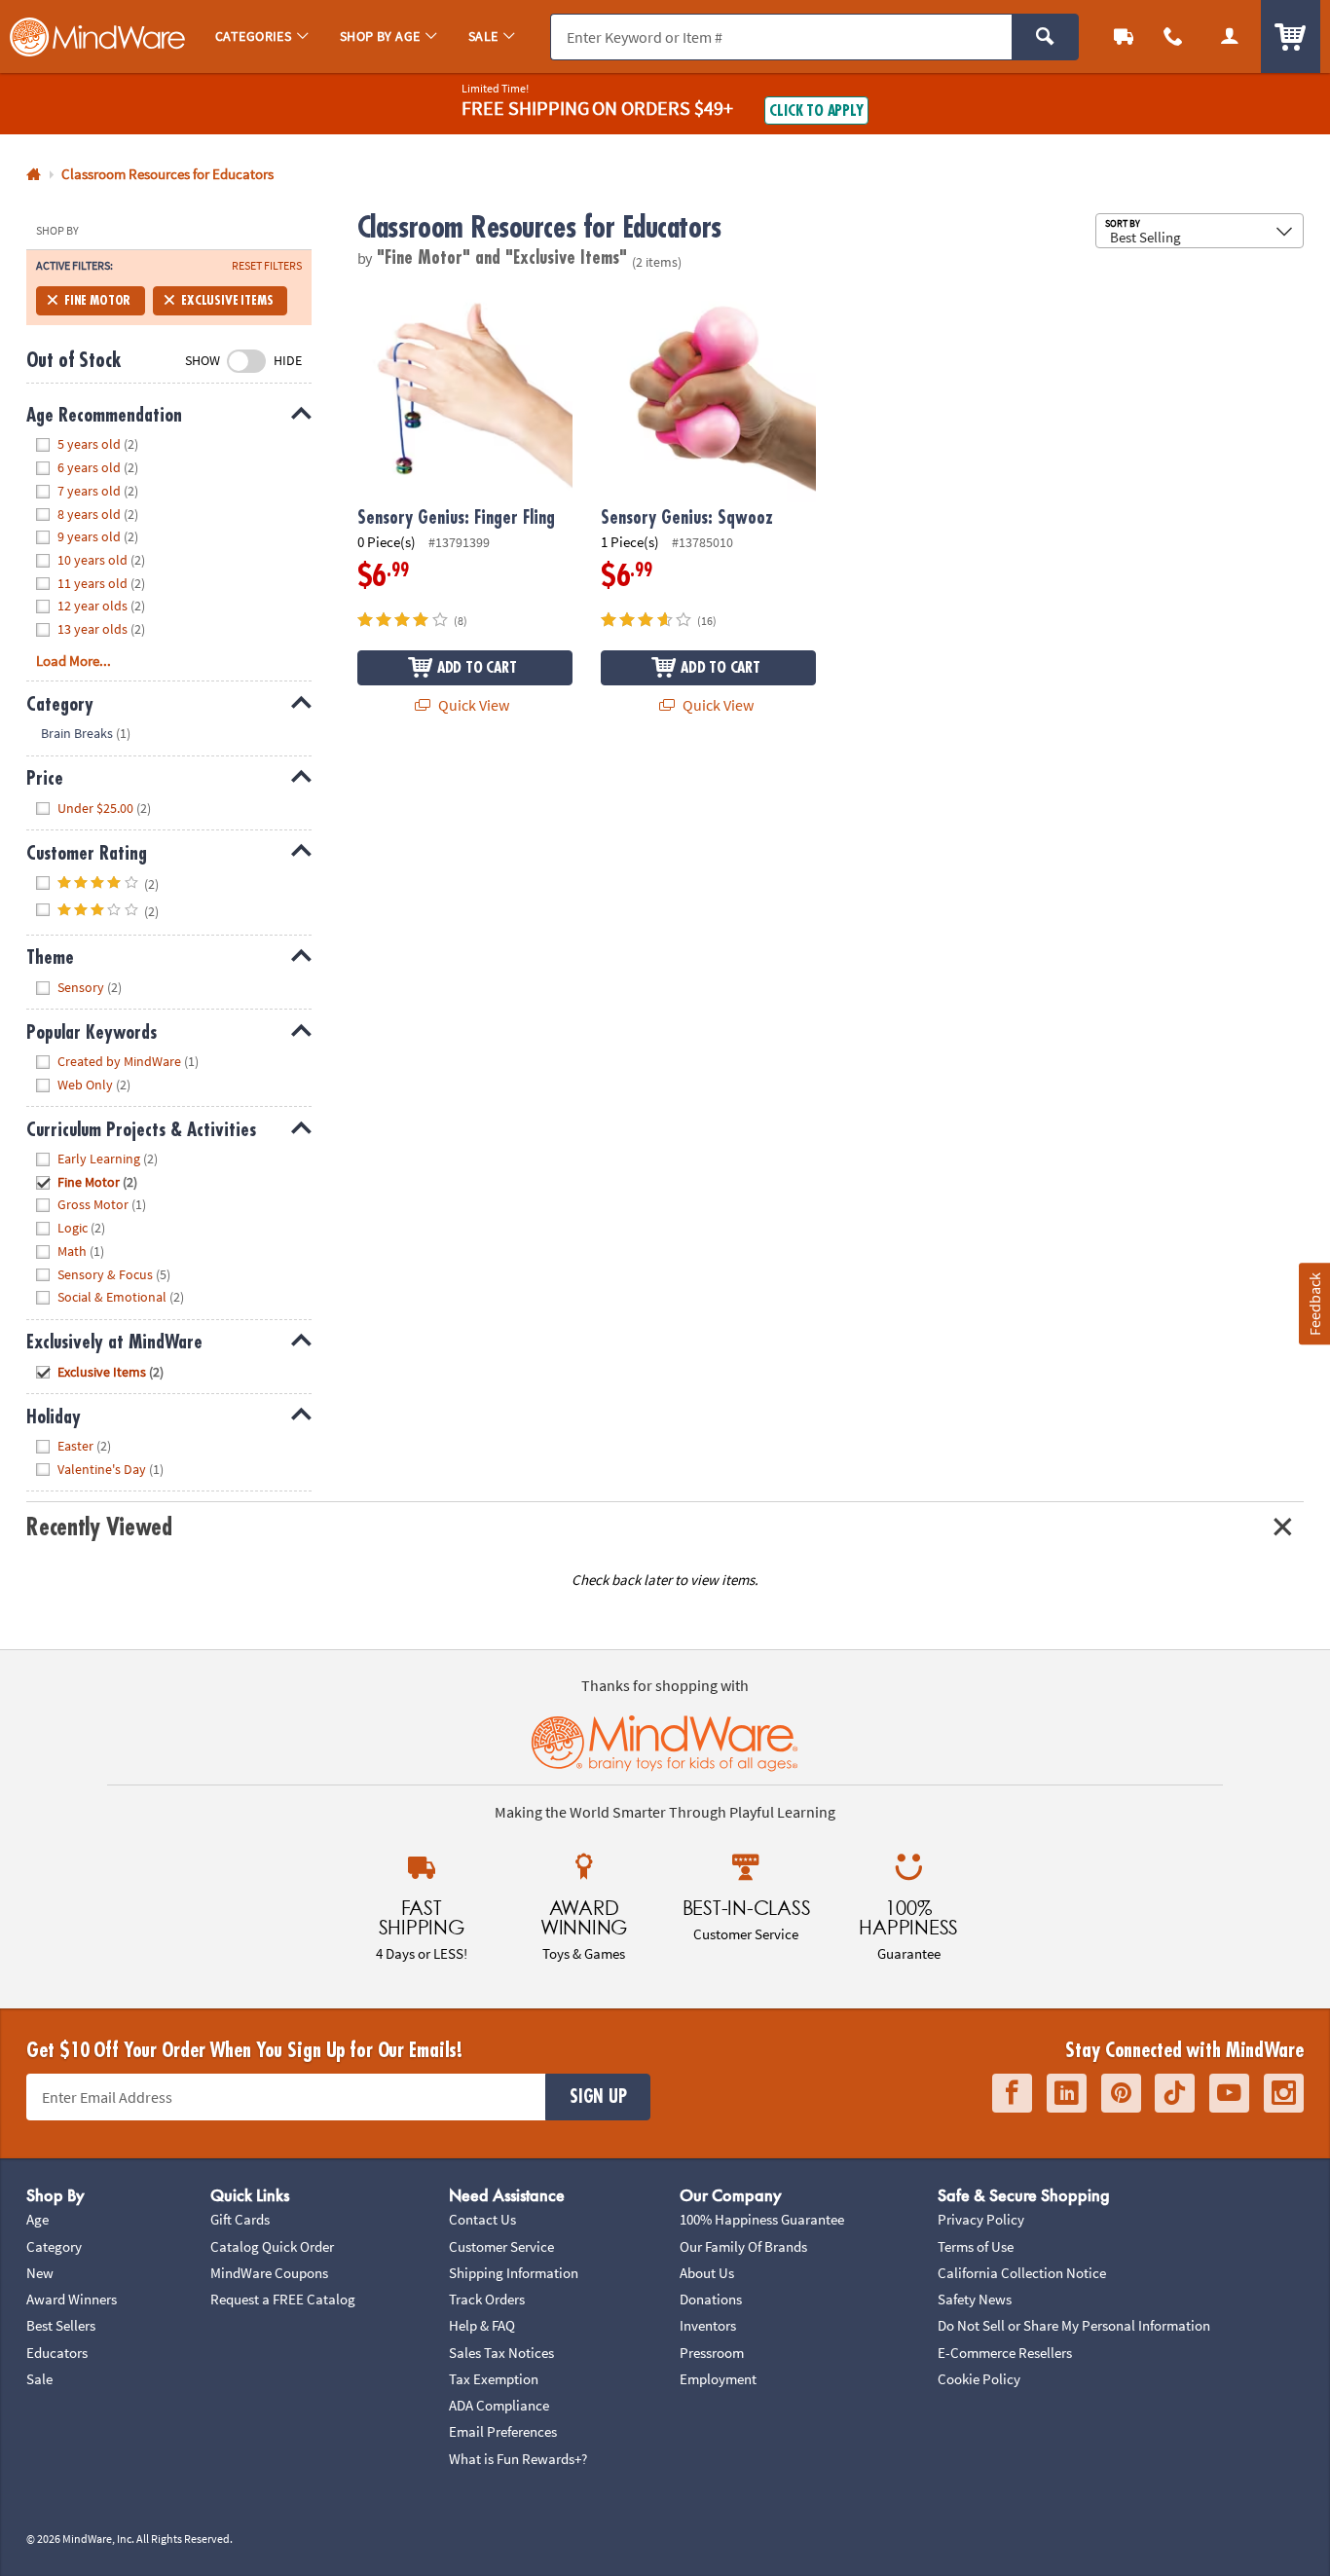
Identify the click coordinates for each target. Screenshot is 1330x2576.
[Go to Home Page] (34, 175)
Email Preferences (503, 2431)
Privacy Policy (981, 2219)
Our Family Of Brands (743, 2246)
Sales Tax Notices (501, 2353)
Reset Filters (267, 266)
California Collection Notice (1022, 2273)
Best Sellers (61, 2325)
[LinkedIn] (1067, 2093)
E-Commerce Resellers (1005, 2353)
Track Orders (487, 2299)
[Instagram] (1284, 2093)
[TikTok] (1175, 2093)
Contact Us (482, 2219)
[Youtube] (1229, 2093)
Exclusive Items (227, 300)
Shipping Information (514, 2273)
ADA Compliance (499, 2405)
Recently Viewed (99, 1527)
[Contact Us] (1174, 37)
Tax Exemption (494, 2379)
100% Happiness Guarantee (762, 2219)
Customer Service (501, 2246)
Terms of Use (976, 2246)
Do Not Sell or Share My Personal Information (1074, 2325)
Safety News (975, 2299)
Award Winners (72, 2299)
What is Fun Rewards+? (518, 2459)
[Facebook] (1012, 2093)
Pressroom (712, 2353)
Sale (39, 2379)
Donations (711, 2299)
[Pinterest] (1121, 2093)
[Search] (1045, 37)
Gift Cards (240, 2219)
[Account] (1230, 37)
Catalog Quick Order (272, 2246)
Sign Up (598, 2097)
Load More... (74, 661)
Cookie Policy (979, 2379)
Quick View (472, 705)
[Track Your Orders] (1124, 37)
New (40, 2273)
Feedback (1313, 1304)
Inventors (708, 2325)
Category (54, 2246)
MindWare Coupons (269, 2273)
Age (37, 2219)
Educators (57, 2353)
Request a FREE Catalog (283, 2299)
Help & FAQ (482, 2325)
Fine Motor (97, 300)
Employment (718, 2379)
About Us (707, 2273)
